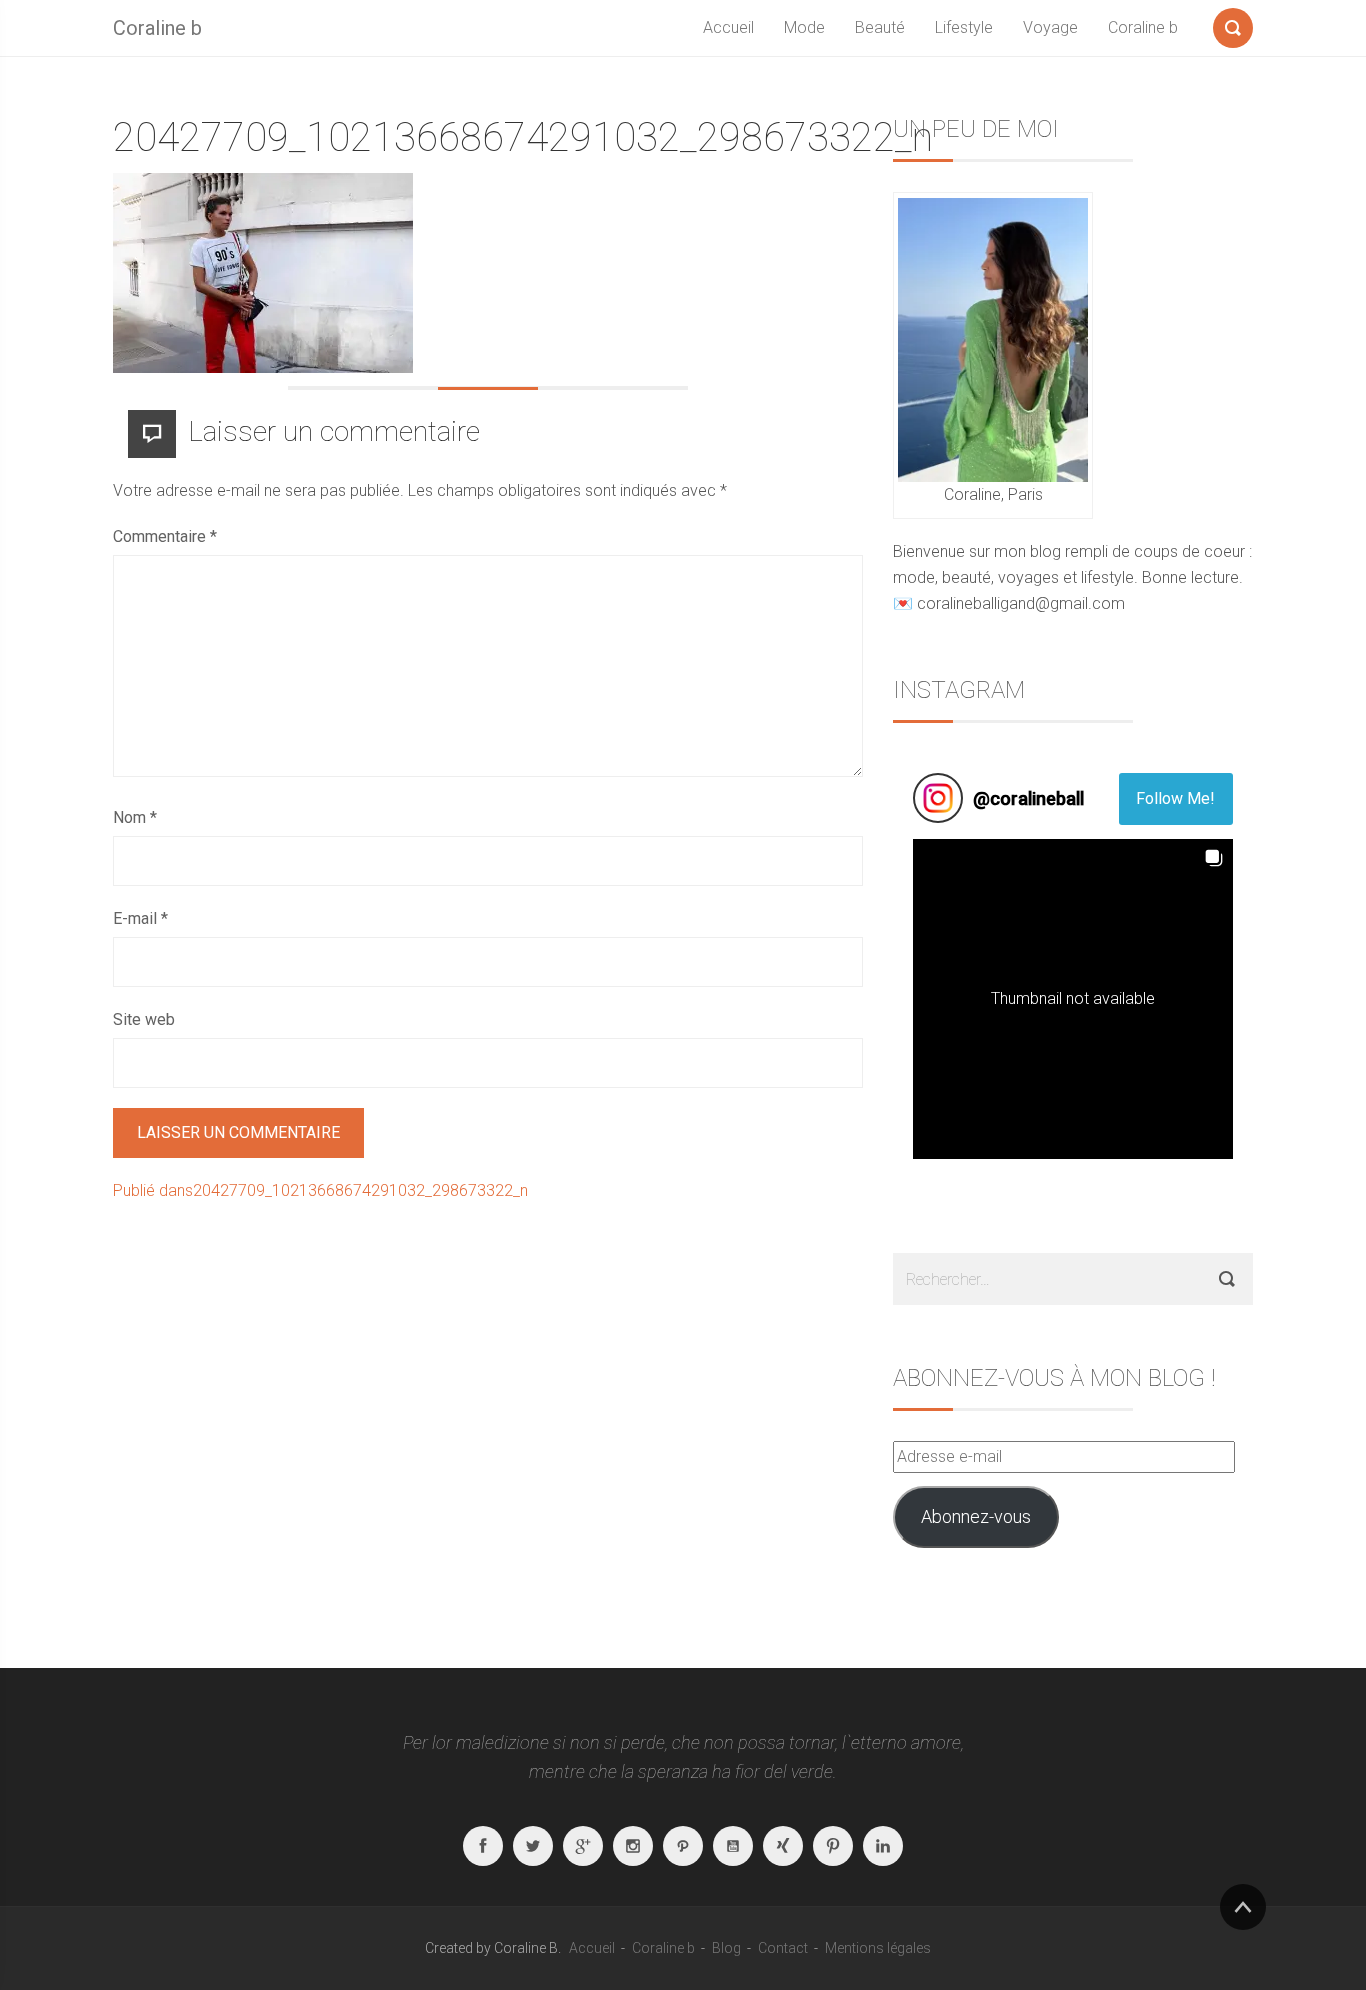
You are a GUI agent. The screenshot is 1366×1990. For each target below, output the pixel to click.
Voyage (1050, 27)
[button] (1073, 999)
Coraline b (157, 28)
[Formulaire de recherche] (1233, 24)
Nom (135, 817)
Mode (804, 27)
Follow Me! (1175, 798)
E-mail (140, 918)
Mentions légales (878, 1948)
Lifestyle (964, 27)
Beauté (880, 27)
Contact (783, 1948)
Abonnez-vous (976, 1516)
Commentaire (165, 536)
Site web (144, 1019)
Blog (726, 1948)
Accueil (728, 27)
